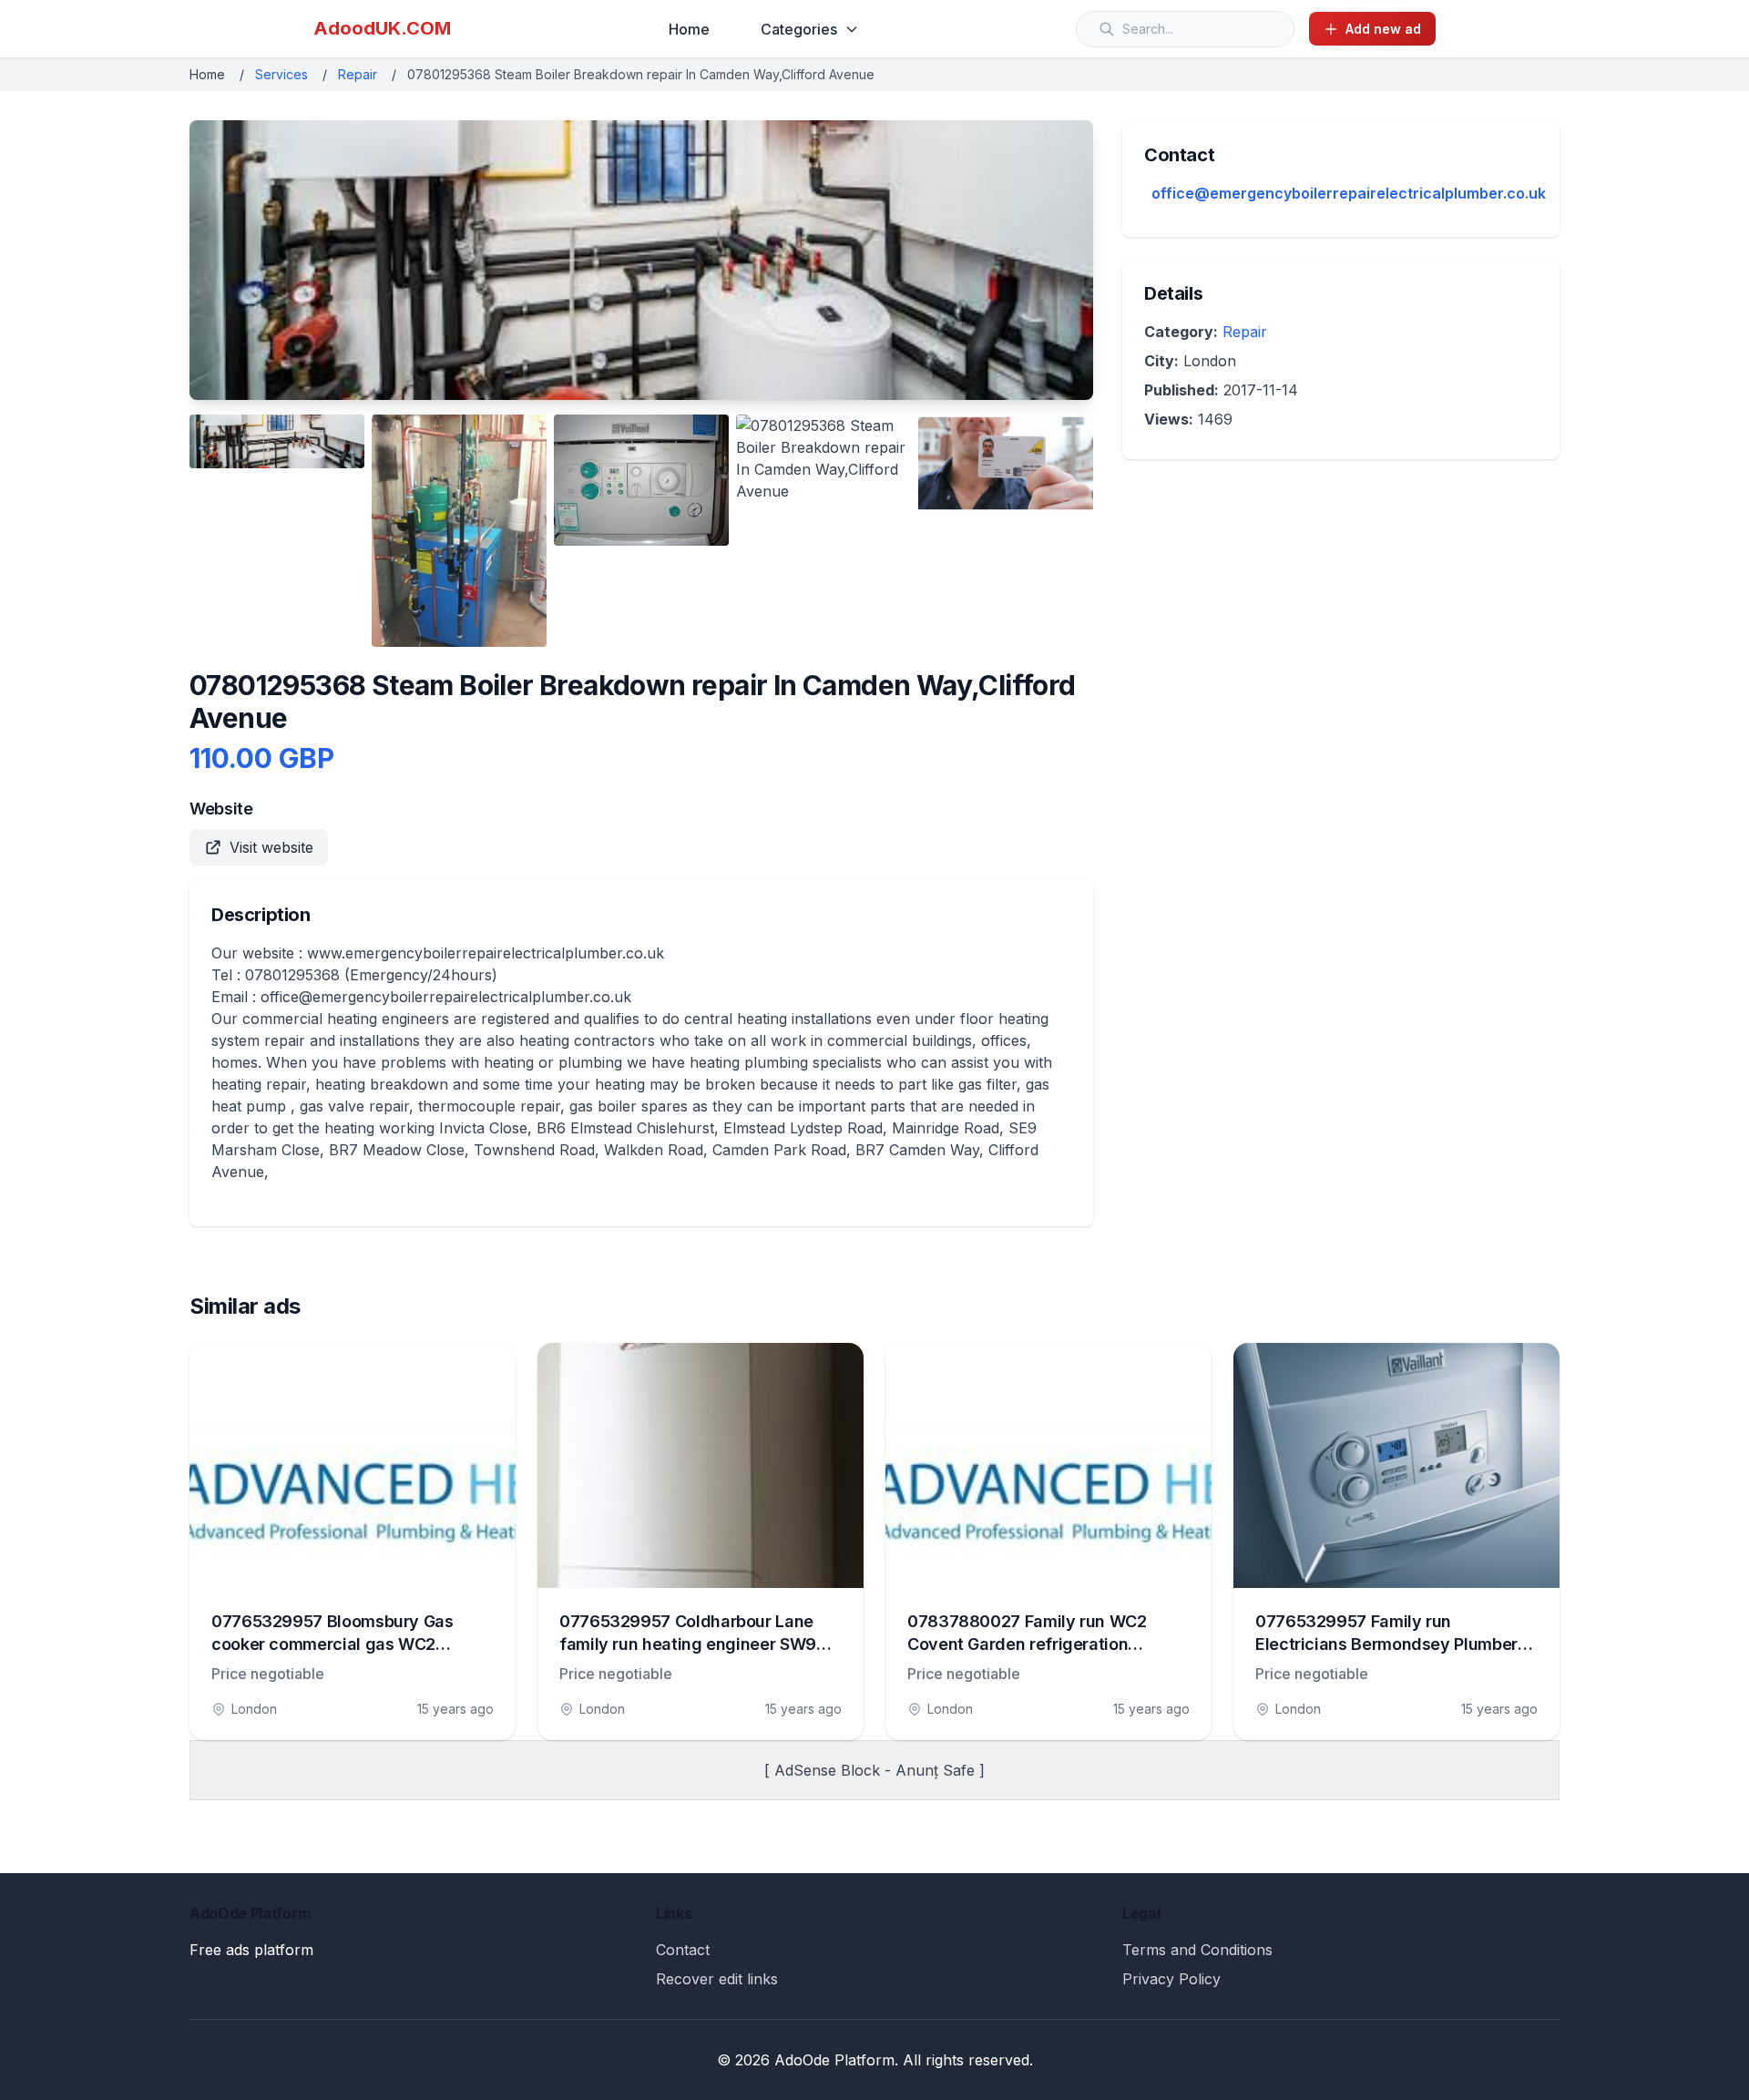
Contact (683, 1950)
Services (281, 74)
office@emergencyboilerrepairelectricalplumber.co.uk (1349, 193)
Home (689, 29)
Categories (799, 29)
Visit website (271, 847)
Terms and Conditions (1197, 1950)
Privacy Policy (1171, 1979)
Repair (358, 74)
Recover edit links (717, 1979)
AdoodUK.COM (382, 28)
